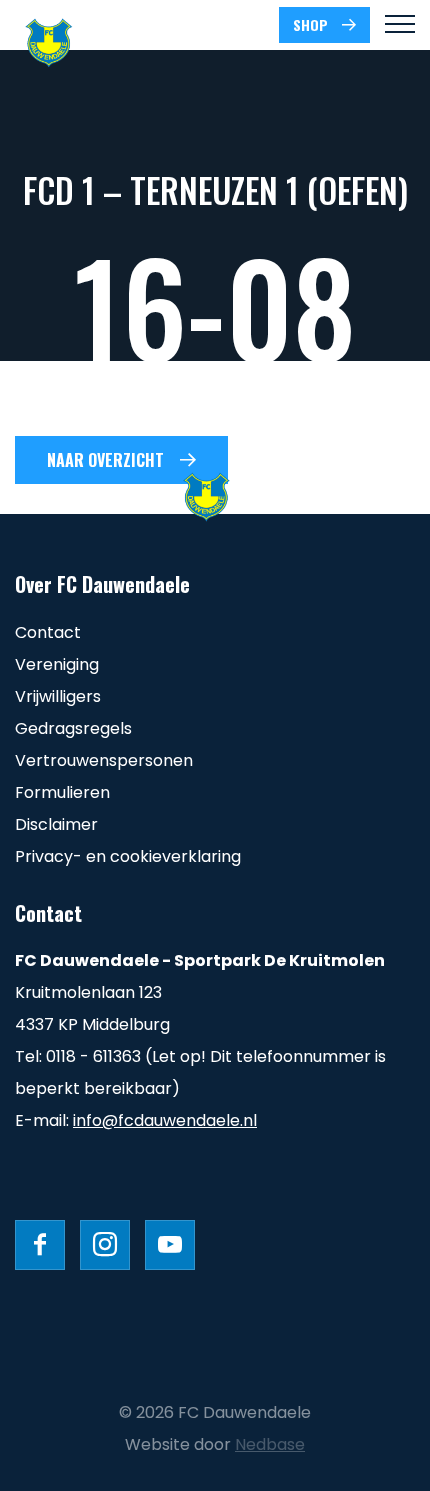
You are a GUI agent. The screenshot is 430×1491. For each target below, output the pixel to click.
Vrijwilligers (58, 696)
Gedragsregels (73, 728)
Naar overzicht (105, 460)
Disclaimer (56, 824)
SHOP (310, 24)
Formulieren (62, 792)
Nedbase (270, 1444)
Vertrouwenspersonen (104, 760)
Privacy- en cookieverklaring (128, 856)
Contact (48, 632)
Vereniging (57, 664)
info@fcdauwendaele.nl (165, 1120)
